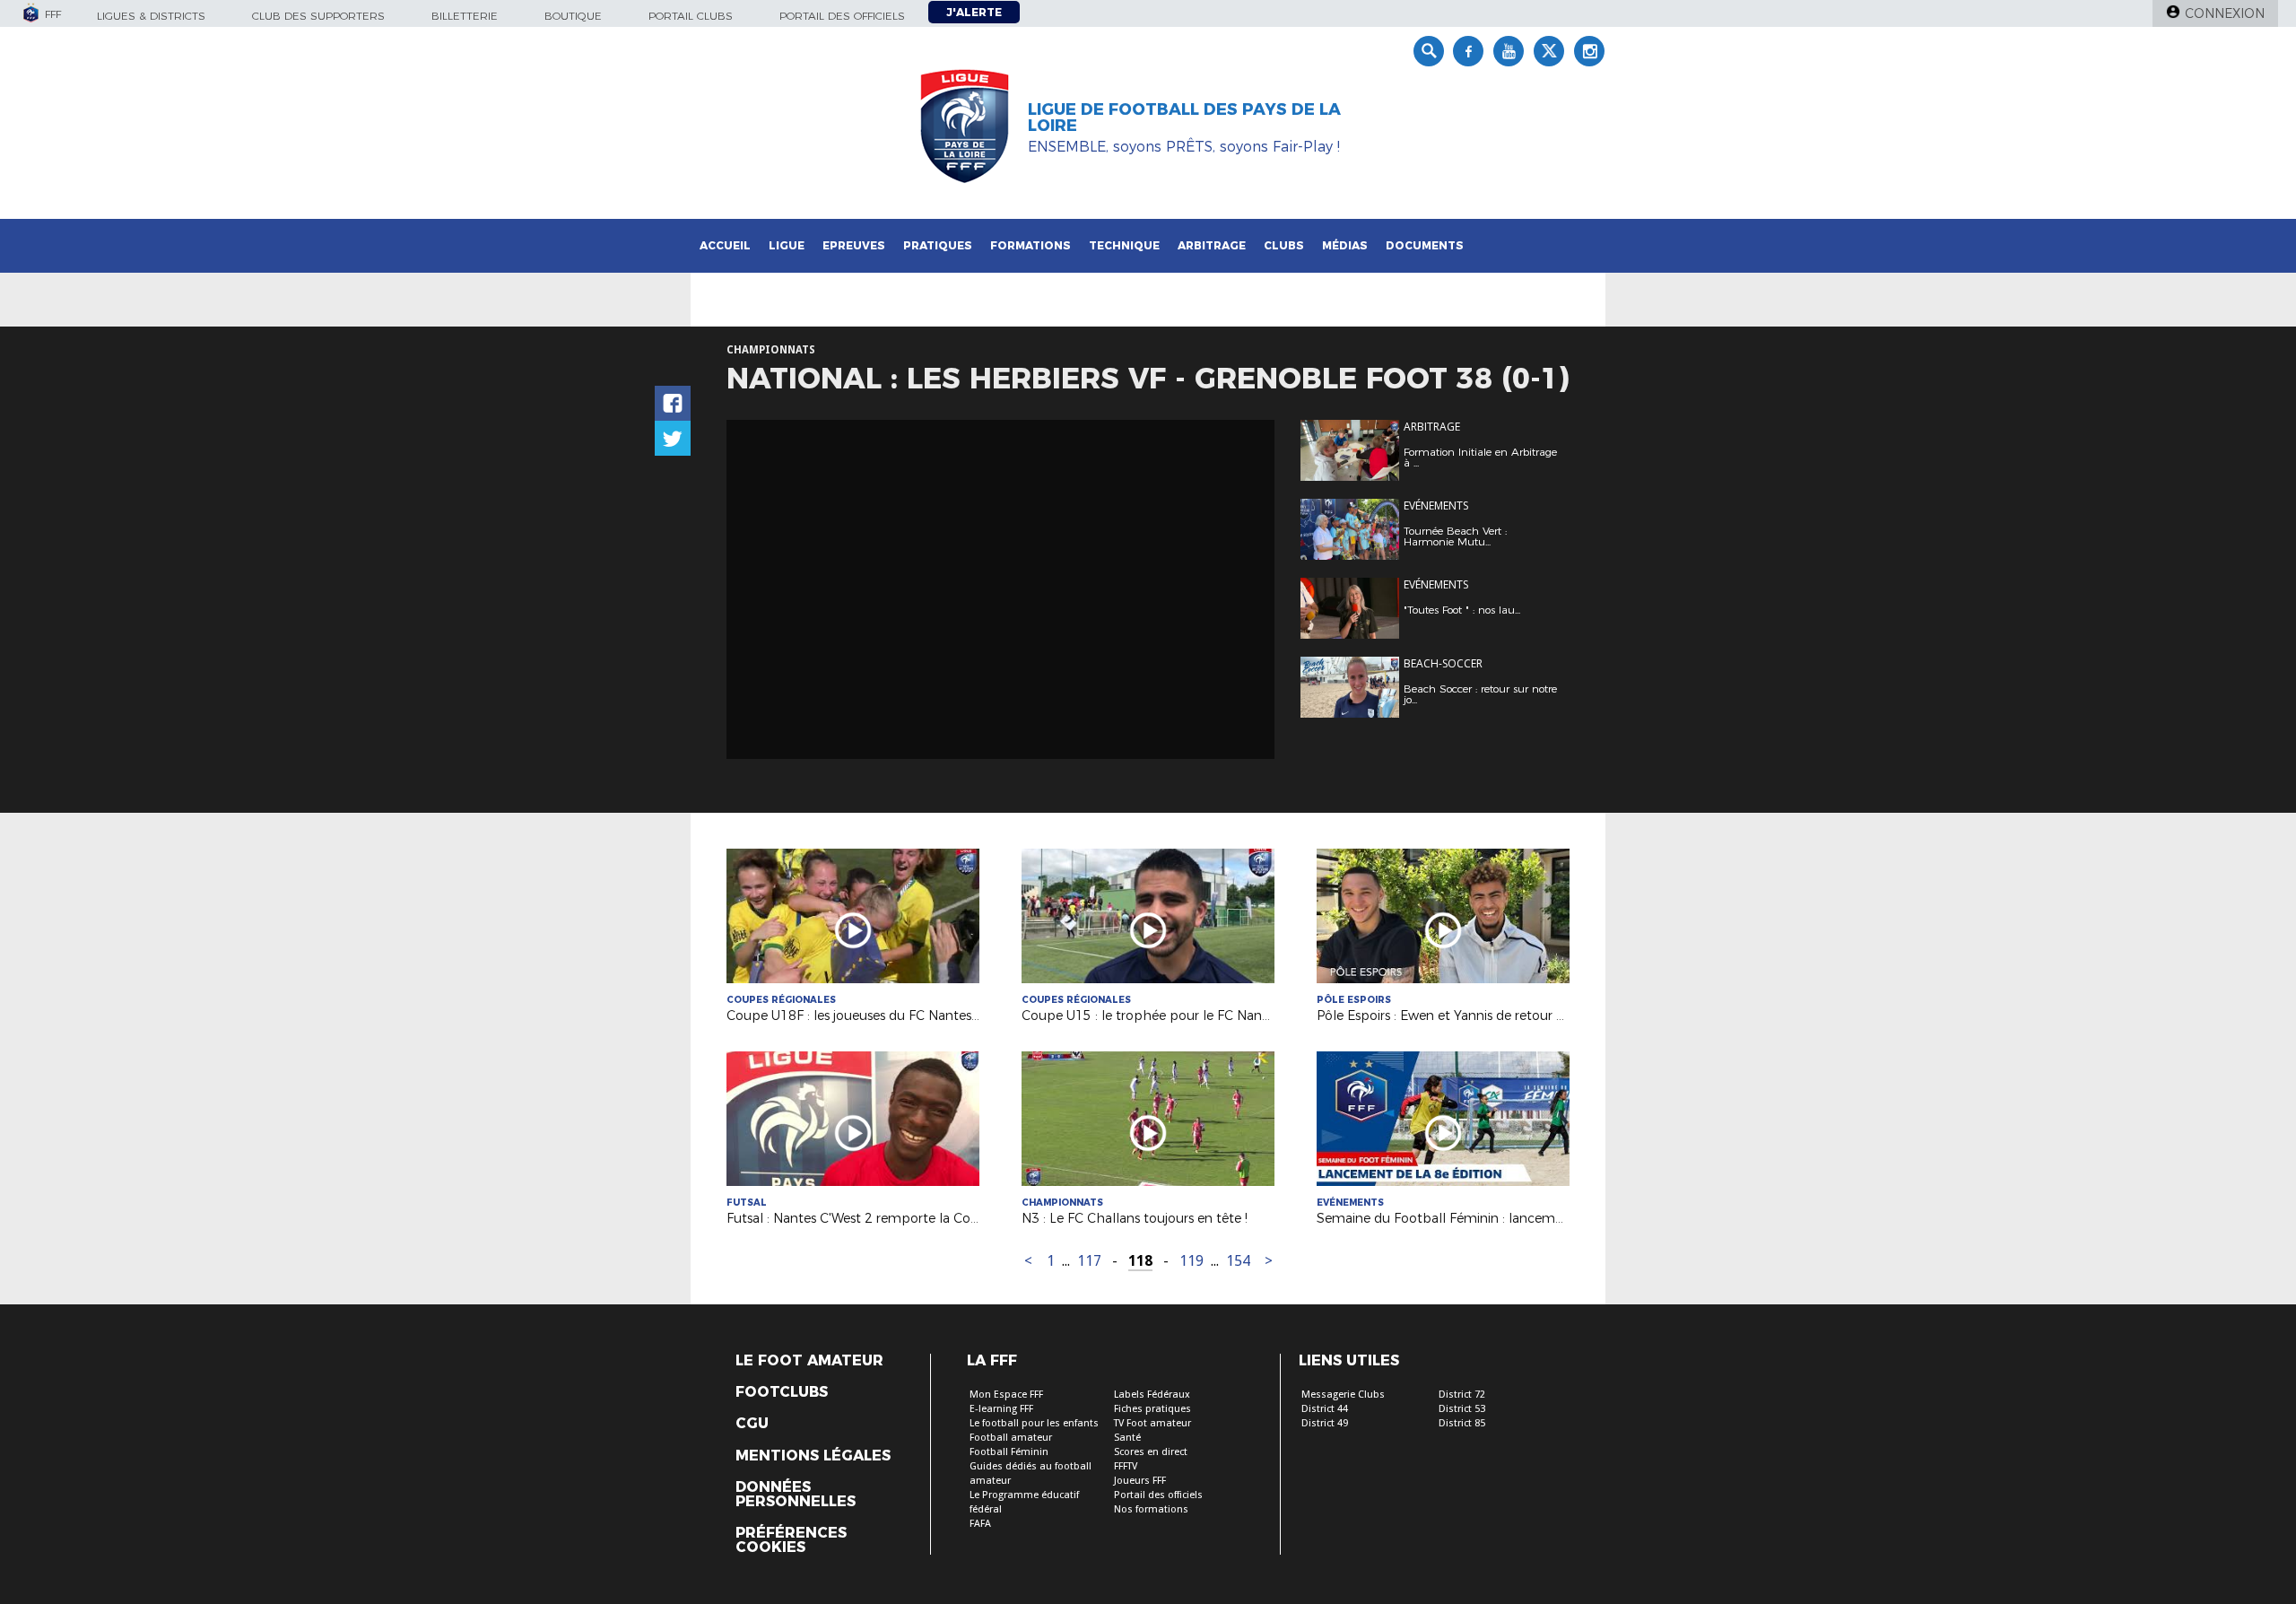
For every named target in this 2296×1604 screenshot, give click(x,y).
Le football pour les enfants (1034, 1423)
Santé (1127, 1438)
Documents (1425, 245)
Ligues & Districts (151, 16)
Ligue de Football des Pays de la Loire (1184, 118)
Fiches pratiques (1152, 1409)
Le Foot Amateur (809, 1361)
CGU (752, 1424)
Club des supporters (318, 16)
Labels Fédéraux (1152, 1395)
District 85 (1462, 1423)
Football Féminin (1009, 1452)
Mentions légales (813, 1456)
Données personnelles (796, 1495)
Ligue (787, 245)
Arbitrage (1212, 245)
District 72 (1462, 1395)
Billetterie (465, 16)
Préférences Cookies (791, 1540)
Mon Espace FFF (1006, 1395)
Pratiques (938, 245)
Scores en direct (1151, 1452)
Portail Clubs (691, 16)
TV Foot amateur (1152, 1423)
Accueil (725, 245)
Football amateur (1011, 1438)
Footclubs (782, 1392)
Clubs (1284, 245)
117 (1089, 1261)
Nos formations (1151, 1509)
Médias (1345, 245)
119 (1191, 1261)
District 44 (1325, 1409)
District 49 (1325, 1423)
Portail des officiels (842, 16)
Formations (1031, 245)
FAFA (980, 1524)
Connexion (2225, 13)
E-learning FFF (1001, 1409)
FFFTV (1126, 1466)
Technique (1124, 245)
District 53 (1462, 1409)
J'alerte (974, 12)
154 (1238, 1261)
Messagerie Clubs (1343, 1395)
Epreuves (854, 245)
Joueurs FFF (1140, 1481)
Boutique (573, 16)
